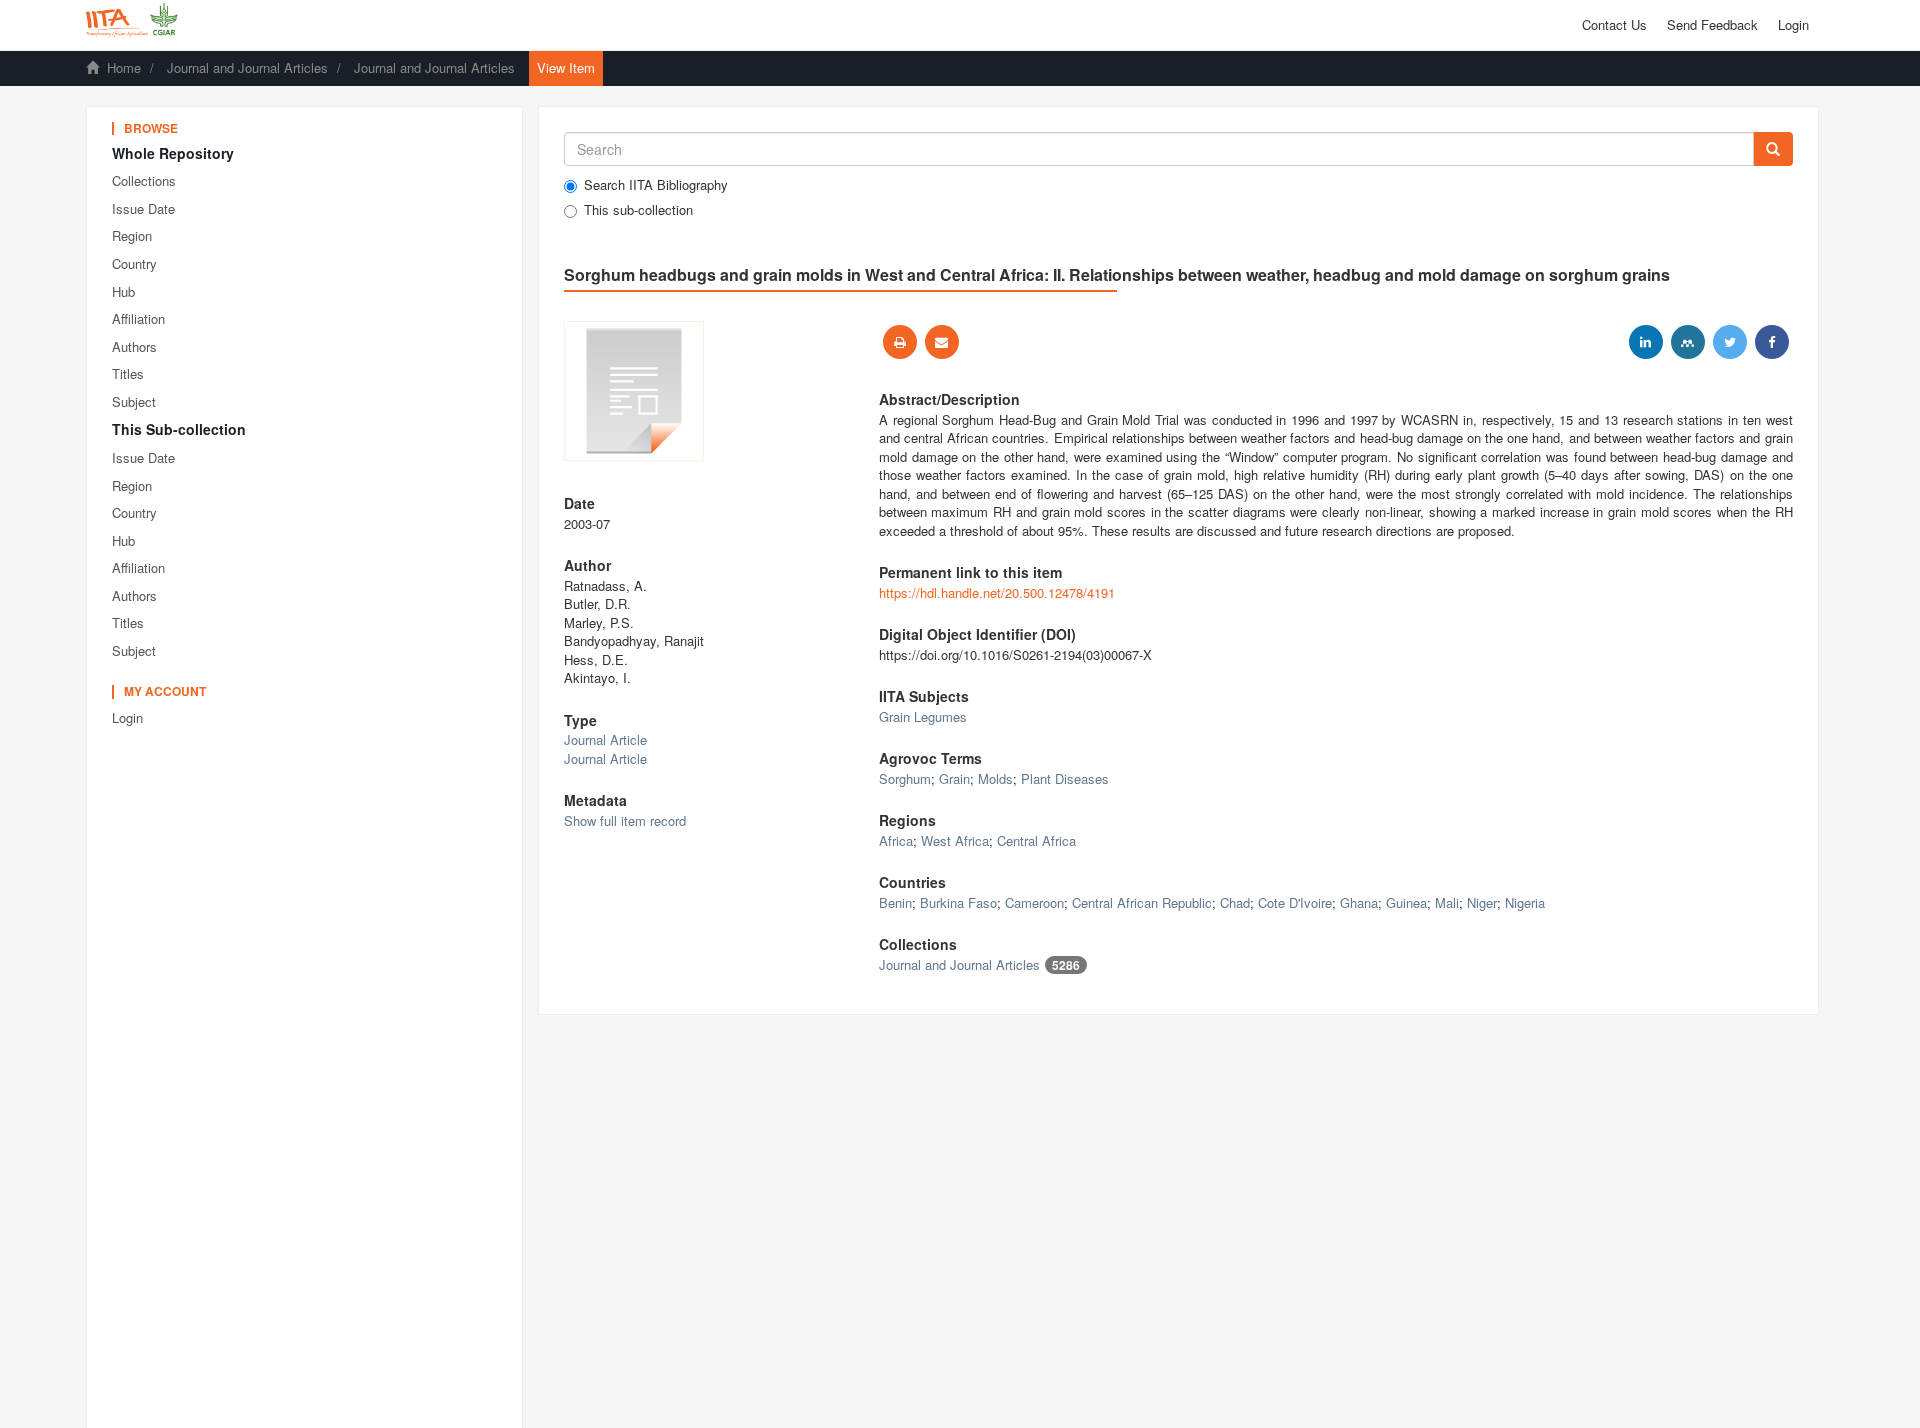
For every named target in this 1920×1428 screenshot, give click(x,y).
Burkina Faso (958, 902)
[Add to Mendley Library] (1688, 342)
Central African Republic (1142, 902)
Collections (144, 180)
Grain (954, 778)
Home (124, 67)
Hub (123, 291)
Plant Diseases (1065, 778)
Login (127, 717)
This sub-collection (638, 210)
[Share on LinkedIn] (1646, 342)
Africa (896, 840)
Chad (1235, 902)
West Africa (955, 840)
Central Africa (1036, 840)
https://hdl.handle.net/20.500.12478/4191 (997, 592)
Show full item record (625, 820)
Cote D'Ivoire (1295, 902)
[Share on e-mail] (942, 342)
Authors (134, 346)
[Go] (1773, 149)
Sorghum (905, 778)
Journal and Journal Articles (247, 67)
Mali (1447, 902)
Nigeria (1525, 902)
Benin (895, 902)
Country (134, 263)
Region (132, 235)
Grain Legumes (923, 716)
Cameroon (1034, 902)
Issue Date (143, 208)
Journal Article (605, 739)
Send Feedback (1712, 24)
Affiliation (138, 318)
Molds (995, 778)
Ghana (1359, 902)
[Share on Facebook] (1772, 342)
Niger (1482, 902)
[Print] (900, 342)
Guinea (1406, 902)
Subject (134, 401)
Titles (128, 373)
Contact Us (1614, 24)
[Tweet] (1730, 342)
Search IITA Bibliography (656, 185)
